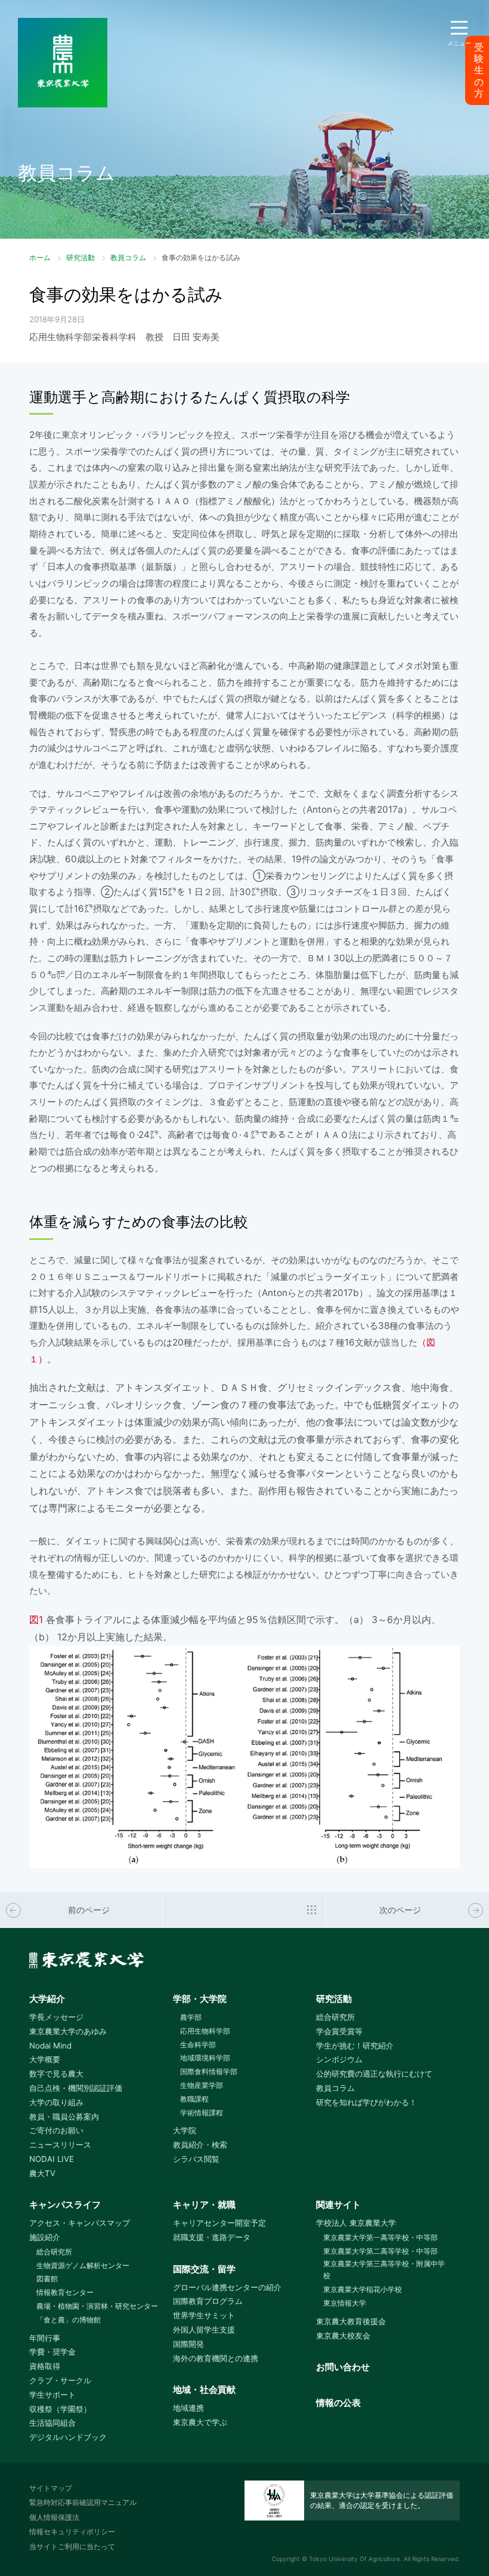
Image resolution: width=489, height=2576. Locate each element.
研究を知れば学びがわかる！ (366, 2102)
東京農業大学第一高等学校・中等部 (380, 2237)
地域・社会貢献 (204, 2390)
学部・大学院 (200, 1999)
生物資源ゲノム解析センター (83, 2265)
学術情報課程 (202, 2113)
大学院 (185, 2130)
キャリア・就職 (204, 2205)
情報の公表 (338, 2403)
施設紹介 (45, 2237)
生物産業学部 (202, 2085)
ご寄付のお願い (56, 2130)
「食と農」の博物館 (69, 2320)
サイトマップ (51, 2488)
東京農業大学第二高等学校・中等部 (380, 2251)
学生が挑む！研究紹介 (355, 2046)
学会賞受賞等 (339, 2031)
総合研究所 (335, 2017)
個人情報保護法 (54, 2517)
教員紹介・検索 (200, 2145)
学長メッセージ (56, 2017)
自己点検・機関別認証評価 (76, 2088)
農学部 (191, 2017)
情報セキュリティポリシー (72, 2532)
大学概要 (45, 2059)
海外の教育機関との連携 (216, 2358)
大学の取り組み (56, 2102)
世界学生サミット (204, 2315)
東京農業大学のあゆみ (68, 2031)
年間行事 (45, 2338)
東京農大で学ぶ (200, 2422)
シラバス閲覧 (196, 2159)
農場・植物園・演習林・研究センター (97, 2306)
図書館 (47, 2279)
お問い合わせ (343, 2367)
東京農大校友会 (343, 2336)
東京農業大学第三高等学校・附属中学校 (384, 2270)
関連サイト (338, 2205)
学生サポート (52, 2395)
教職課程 (194, 2099)
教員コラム (128, 257)
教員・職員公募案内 (64, 2117)
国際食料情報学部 (209, 2071)
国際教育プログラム (208, 2301)
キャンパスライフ (65, 2205)
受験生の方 (479, 70)
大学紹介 (47, 1999)
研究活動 (81, 257)
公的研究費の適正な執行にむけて (374, 2074)
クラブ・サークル (60, 2380)
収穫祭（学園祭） (60, 2409)
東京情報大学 (345, 2303)
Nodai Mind (50, 2046)
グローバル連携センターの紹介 (227, 2287)
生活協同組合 (52, 2423)
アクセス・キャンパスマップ (80, 2223)
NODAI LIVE (52, 2159)
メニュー (459, 43)
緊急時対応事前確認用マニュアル (83, 2502)
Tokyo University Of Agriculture (355, 2559)
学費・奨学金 (52, 2352)
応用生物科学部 (205, 2031)
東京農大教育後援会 (351, 2321)
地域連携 (188, 2408)
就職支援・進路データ (212, 2237)
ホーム (40, 257)
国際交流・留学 (204, 2269)
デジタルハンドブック (68, 2437)
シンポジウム (339, 2059)
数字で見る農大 (56, 2074)
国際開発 (188, 2344)
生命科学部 (198, 2045)
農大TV (42, 2173)
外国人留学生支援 (204, 2330)
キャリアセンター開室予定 (219, 2223)
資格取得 (45, 2366)
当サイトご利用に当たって (72, 2546)
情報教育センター (65, 2292)
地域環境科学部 (205, 2058)
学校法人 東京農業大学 (356, 2223)
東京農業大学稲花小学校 (363, 2289)
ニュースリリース (60, 2145)
